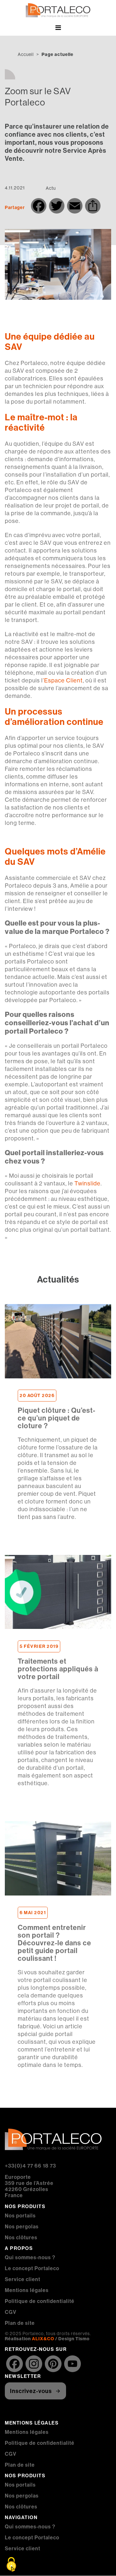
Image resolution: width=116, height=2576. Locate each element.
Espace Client (63, 680)
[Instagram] (34, 2364)
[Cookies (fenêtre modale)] (11, 2565)
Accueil (26, 54)
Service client (23, 2279)
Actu (51, 188)
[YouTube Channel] (72, 2364)
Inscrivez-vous (31, 2391)
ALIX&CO (43, 2339)
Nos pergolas (22, 2226)
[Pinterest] (53, 2364)
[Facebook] (15, 2364)
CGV (11, 2312)
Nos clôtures (21, 2237)
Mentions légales (27, 2290)
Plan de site (20, 2323)
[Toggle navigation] (58, 29)
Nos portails (20, 2215)
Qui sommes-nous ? (30, 2257)
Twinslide (87, 1183)
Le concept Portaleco (32, 2268)
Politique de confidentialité (40, 2301)
